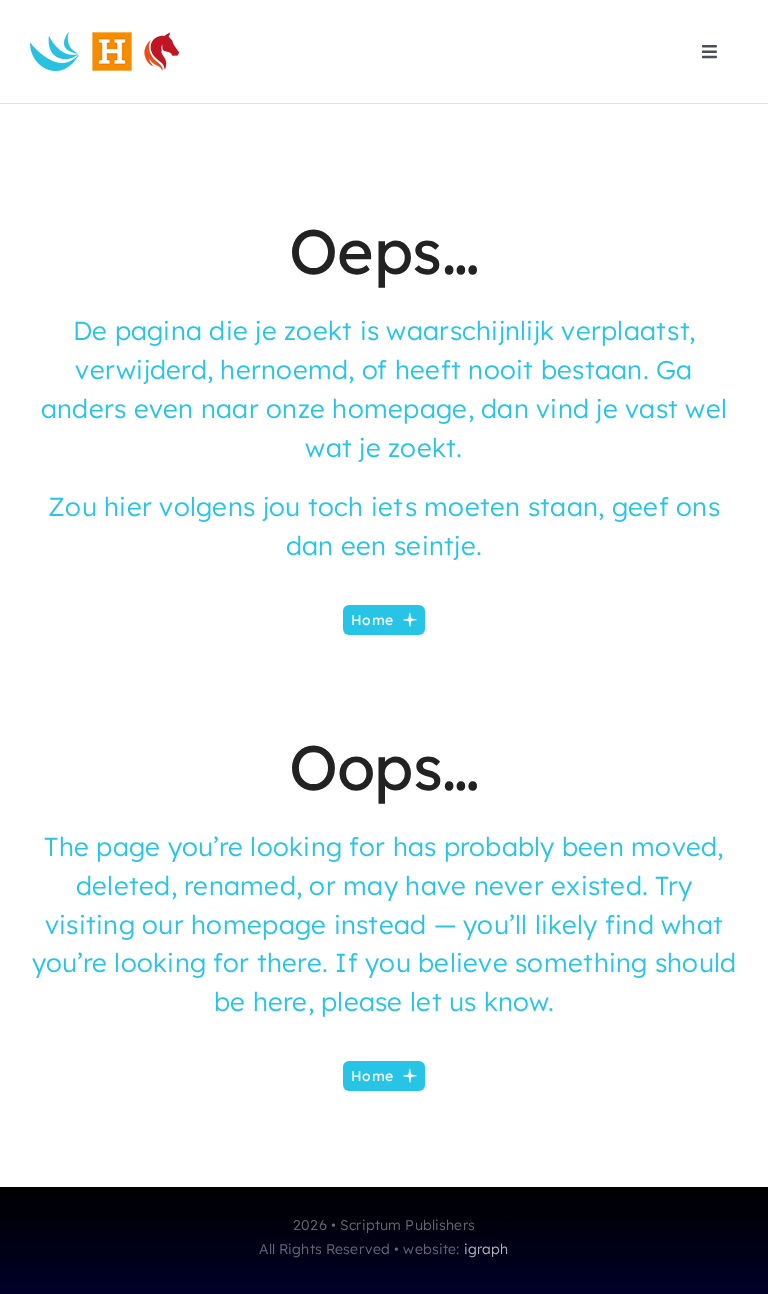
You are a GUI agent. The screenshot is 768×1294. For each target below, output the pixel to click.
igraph (486, 1249)
